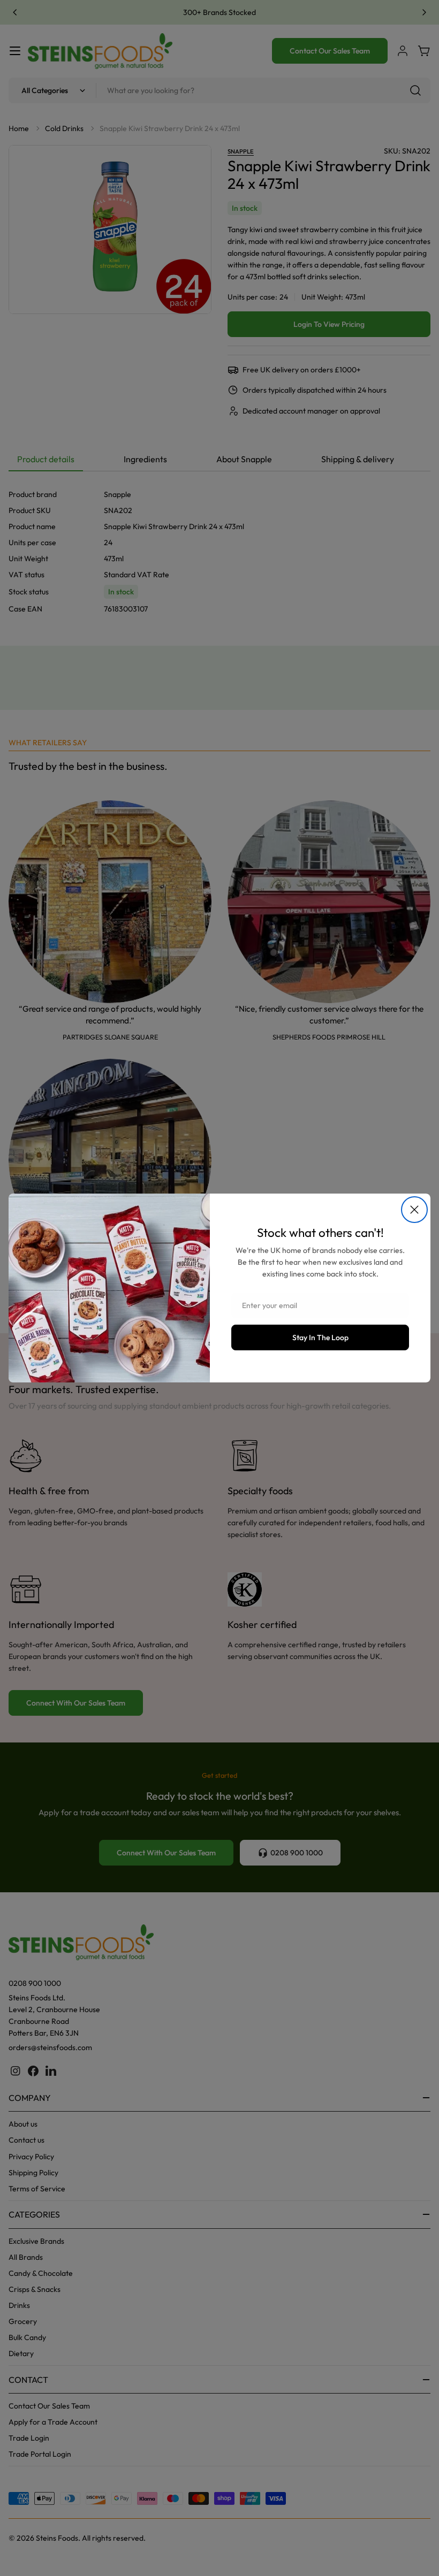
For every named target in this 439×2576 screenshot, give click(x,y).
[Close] (414, 1210)
